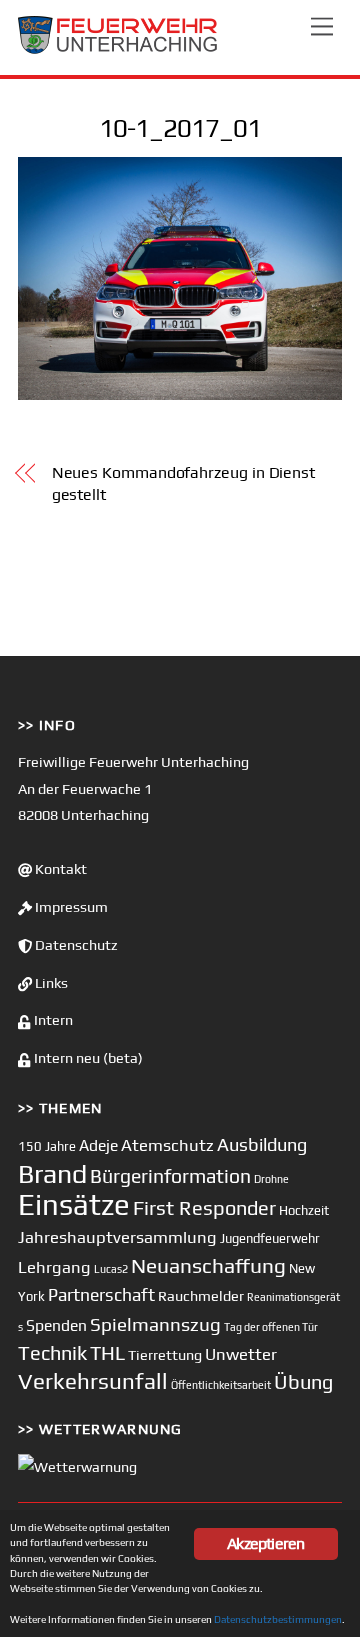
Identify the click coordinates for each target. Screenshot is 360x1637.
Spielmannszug (155, 1324)
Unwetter (241, 1354)
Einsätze (74, 1204)
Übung (303, 1381)
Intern (52, 1020)
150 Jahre (47, 1146)
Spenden (56, 1325)
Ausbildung (262, 1144)
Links (50, 983)
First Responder (204, 1207)
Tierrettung (165, 1354)
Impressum (70, 907)
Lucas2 (111, 1269)
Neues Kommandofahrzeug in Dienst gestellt (183, 483)
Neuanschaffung (208, 1265)
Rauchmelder (201, 1295)
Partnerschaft (101, 1295)
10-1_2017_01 (180, 128)
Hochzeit (304, 1210)
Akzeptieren (265, 1543)
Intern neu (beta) (87, 1058)
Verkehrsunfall (93, 1381)
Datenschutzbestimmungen (278, 1619)
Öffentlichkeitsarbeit (221, 1385)
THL (107, 1353)
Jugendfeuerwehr (270, 1238)
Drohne (271, 1179)
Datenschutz (75, 945)
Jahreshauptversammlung (117, 1237)
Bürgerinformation (170, 1176)
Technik (52, 1352)
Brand (52, 1173)
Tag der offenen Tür (271, 1327)
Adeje (98, 1145)
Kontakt (59, 869)
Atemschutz (167, 1145)
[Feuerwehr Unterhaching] (118, 49)
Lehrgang (54, 1267)
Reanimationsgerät (293, 1297)
